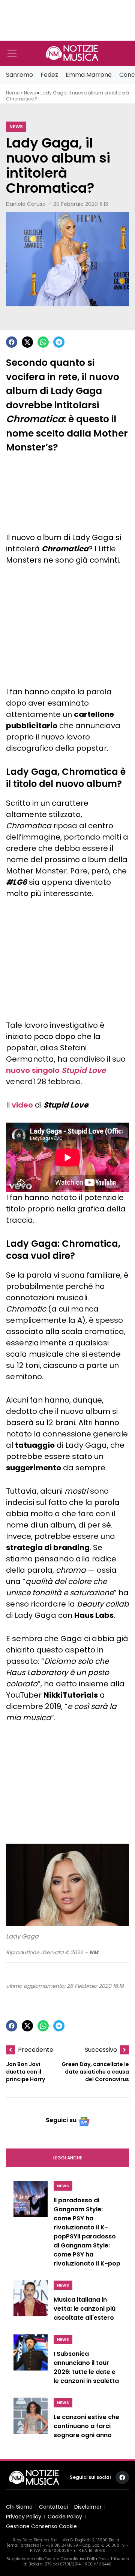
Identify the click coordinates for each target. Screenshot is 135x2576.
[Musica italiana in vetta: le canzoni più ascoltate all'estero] (31, 2303)
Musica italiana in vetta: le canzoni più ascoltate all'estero (85, 2309)
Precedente (36, 2050)
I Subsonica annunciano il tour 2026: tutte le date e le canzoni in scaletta (86, 2367)
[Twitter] (27, 342)
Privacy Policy (24, 2517)
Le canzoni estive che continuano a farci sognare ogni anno (86, 2426)
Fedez (49, 75)
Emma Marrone (89, 75)
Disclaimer (88, 2507)
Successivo (101, 2050)
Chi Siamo (19, 2507)
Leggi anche (68, 2158)
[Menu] (12, 53)
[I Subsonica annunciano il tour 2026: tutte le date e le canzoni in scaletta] (31, 2361)
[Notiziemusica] (72, 53)
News (30, 93)
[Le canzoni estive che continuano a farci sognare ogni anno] (31, 2420)
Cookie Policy (65, 2517)
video (22, 1105)
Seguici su (61, 2120)
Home (13, 93)
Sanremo (19, 75)
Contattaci (53, 2507)
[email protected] (24, 2545)
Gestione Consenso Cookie (41, 2526)
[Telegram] (59, 342)
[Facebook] (12, 342)
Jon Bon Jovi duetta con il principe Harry (25, 2072)
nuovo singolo (56, 1070)
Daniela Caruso (26, 204)
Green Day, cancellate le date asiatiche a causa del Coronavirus (95, 2072)
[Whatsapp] (43, 342)
